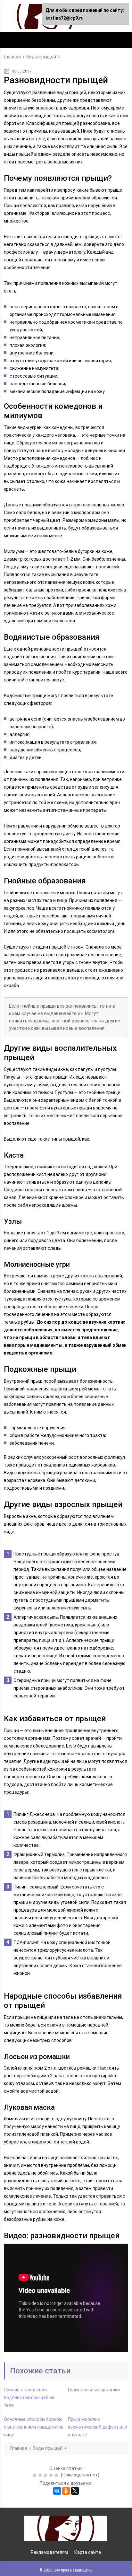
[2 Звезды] (41, 2475)
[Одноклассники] (66, 2491)
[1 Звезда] (35, 2475)
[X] (75, 2491)
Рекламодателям (49, 2552)
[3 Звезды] (46, 2475)
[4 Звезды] (52, 2475)
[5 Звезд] (57, 2475)
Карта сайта (88, 2552)
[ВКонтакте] (57, 2491)
